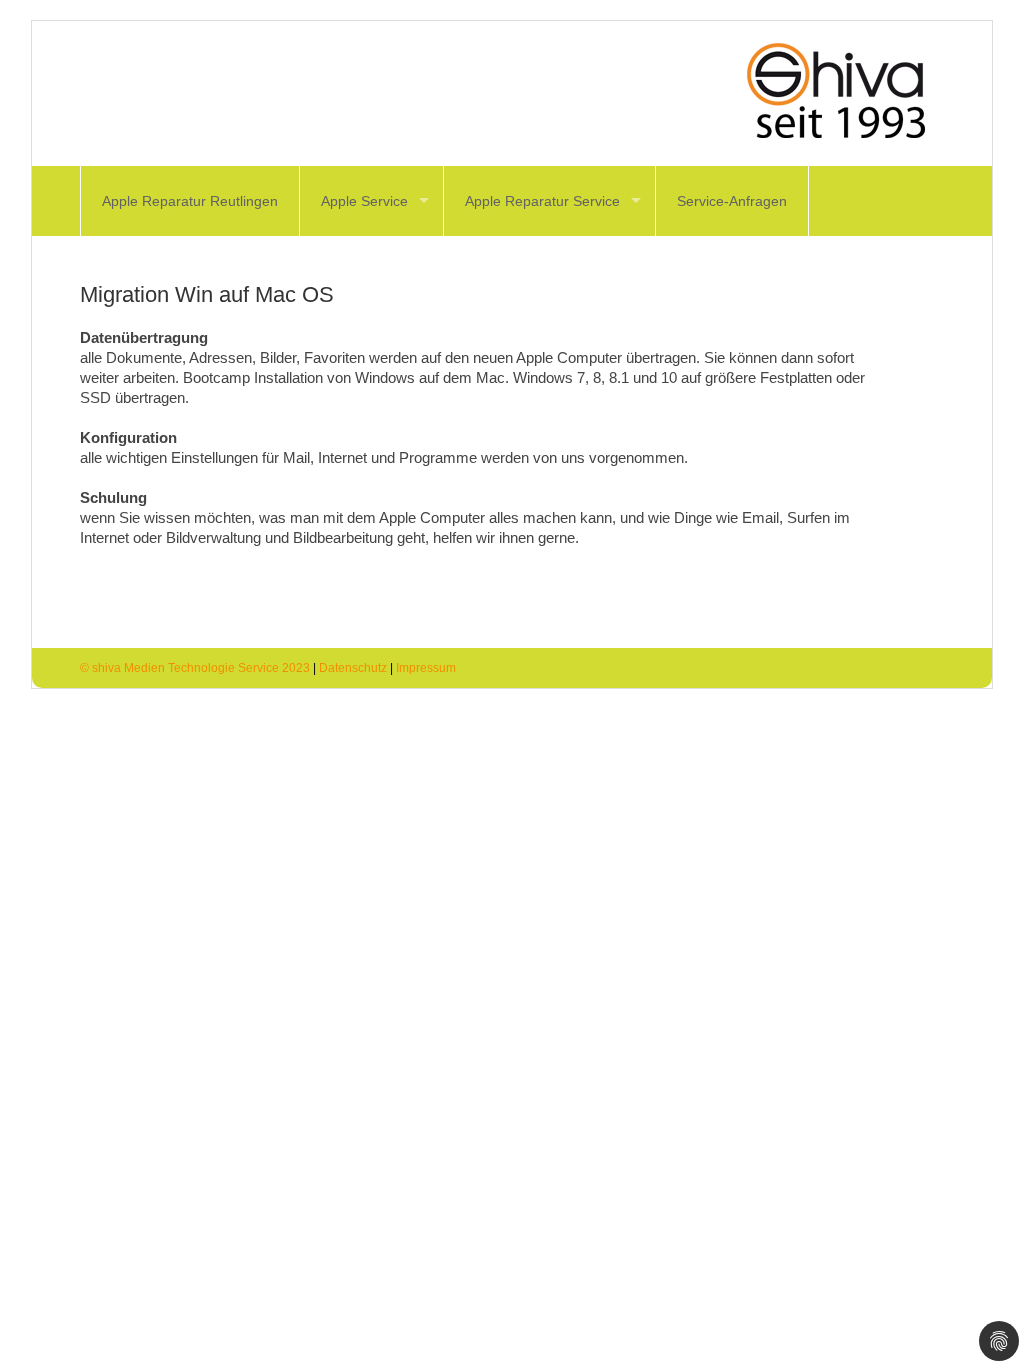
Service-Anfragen (732, 201)
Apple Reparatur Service (542, 201)
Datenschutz (353, 668)
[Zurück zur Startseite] (860, 91)
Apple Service (364, 201)
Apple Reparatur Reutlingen (190, 201)
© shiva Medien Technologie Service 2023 (195, 668)
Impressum (426, 668)
